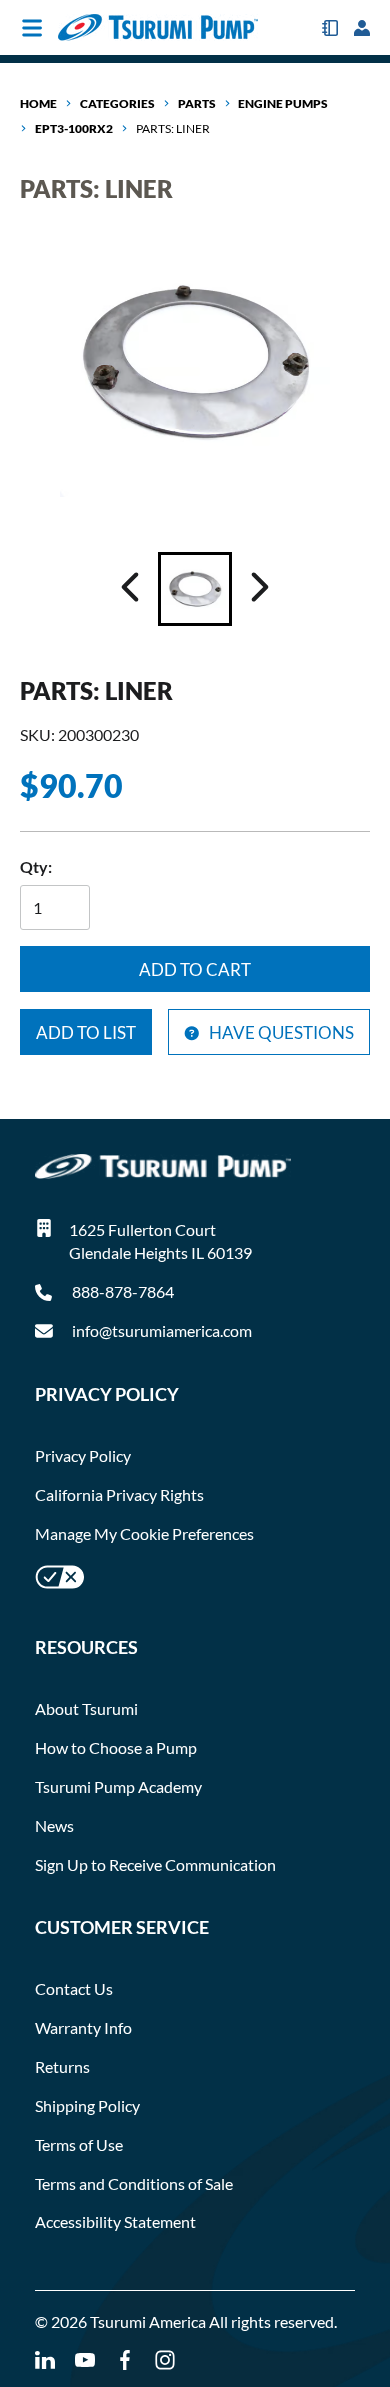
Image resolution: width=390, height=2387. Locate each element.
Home (38, 103)
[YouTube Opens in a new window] (85, 2360)
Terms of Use (79, 2144)
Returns (62, 2066)
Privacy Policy (83, 1455)
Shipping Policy (87, 2105)
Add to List (86, 1032)
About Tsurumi (86, 1708)
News (54, 1825)
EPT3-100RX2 (74, 128)
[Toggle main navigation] (32, 28)
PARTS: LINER (173, 128)
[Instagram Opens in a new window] (165, 2360)
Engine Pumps (283, 103)
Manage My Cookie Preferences (144, 1533)
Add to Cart (195, 969)
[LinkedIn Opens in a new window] (45, 2360)
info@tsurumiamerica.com (162, 1330)
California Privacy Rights (119, 1494)
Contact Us (74, 1988)
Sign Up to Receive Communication (155, 1864)
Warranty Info (83, 2027)
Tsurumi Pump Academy (118, 1786)
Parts (197, 103)
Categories (117, 103)
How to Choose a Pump (116, 1747)
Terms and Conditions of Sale (134, 2183)
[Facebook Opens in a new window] (125, 2360)
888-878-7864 (121, 1291)
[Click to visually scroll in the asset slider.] (130, 589)
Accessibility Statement (115, 2221)
